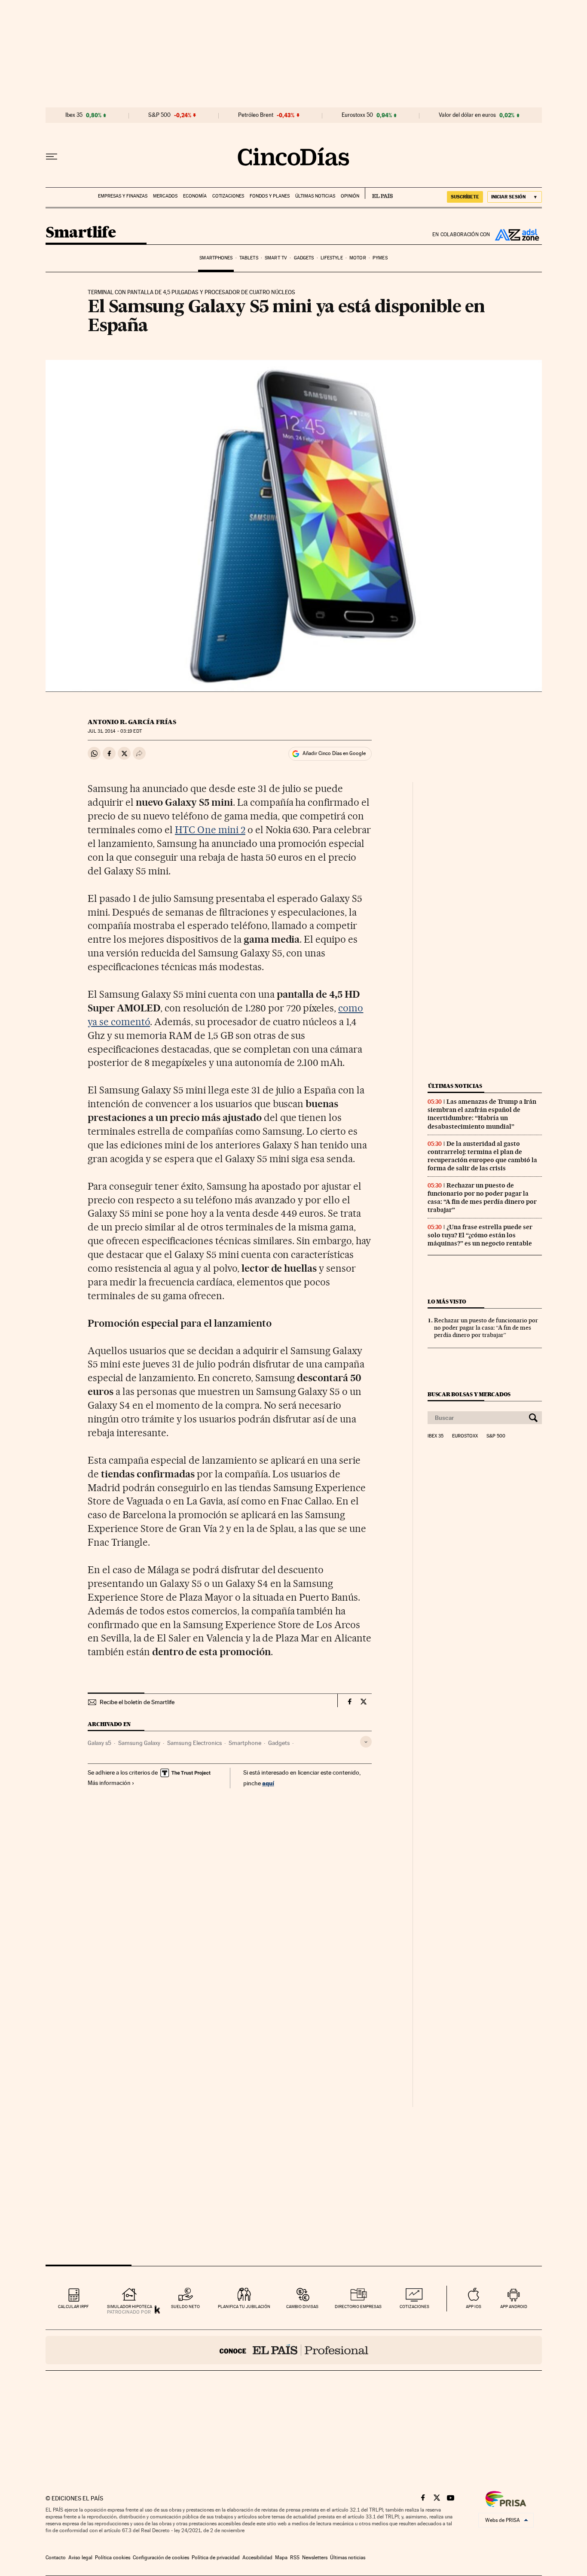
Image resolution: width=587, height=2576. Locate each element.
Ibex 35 (74, 115)
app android (514, 2307)
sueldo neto (185, 2307)
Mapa (281, 2558)
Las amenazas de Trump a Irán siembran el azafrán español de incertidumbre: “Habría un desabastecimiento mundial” (482, 1114)
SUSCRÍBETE (465, 197)
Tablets (249, 258)
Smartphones (216, 258)
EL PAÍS (379, 193)
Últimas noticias (315, 196)
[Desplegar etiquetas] (366, 1742)
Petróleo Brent (256, 115)
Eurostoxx (465, 1436)
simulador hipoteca (130, 2307)
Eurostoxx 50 (357, 115)
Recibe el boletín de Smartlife (137, 1702)
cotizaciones (414, 2307)
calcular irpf (73, 2307)
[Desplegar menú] (52, 157)
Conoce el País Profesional (294, 2350)
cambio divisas (302, 2307)
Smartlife (81, 233)
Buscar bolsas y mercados (469, 1394)
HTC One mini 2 (210, 830)
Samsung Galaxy (139, 1743)
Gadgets (304, 258)
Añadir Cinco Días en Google (334, 753)
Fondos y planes (270, 196)
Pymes (380, 258)
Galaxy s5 (99, 1743)
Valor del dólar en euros (467, 115)
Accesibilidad (257, 2558)
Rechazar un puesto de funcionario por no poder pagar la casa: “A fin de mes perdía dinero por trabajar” (482, 1198)
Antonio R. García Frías (132, 722)
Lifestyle (332, 258)
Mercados (165, 196)
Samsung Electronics (194, 1743)
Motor (358, 258)
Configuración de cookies (161, 2558)
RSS (295, 2558)
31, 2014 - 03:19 (115, 731)
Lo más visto (447, 1302)
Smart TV (276, 258)
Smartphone (245, 1743)
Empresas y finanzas (123, 196)
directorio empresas (358, 2307)
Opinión (350, 196)
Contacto (56, 2558)
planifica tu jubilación (244, 2307)
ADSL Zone (516, 234)
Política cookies (113, 2558)
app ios (474, 2307)
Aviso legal (80, 2558)
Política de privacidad (216, 2558)
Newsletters (315, 2558)
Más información (109, 1783)
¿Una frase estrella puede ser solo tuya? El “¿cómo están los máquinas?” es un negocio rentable (480, 1235)
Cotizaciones (228, 196)
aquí (268, 1783)
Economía (195, 196)
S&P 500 (159, 115)
